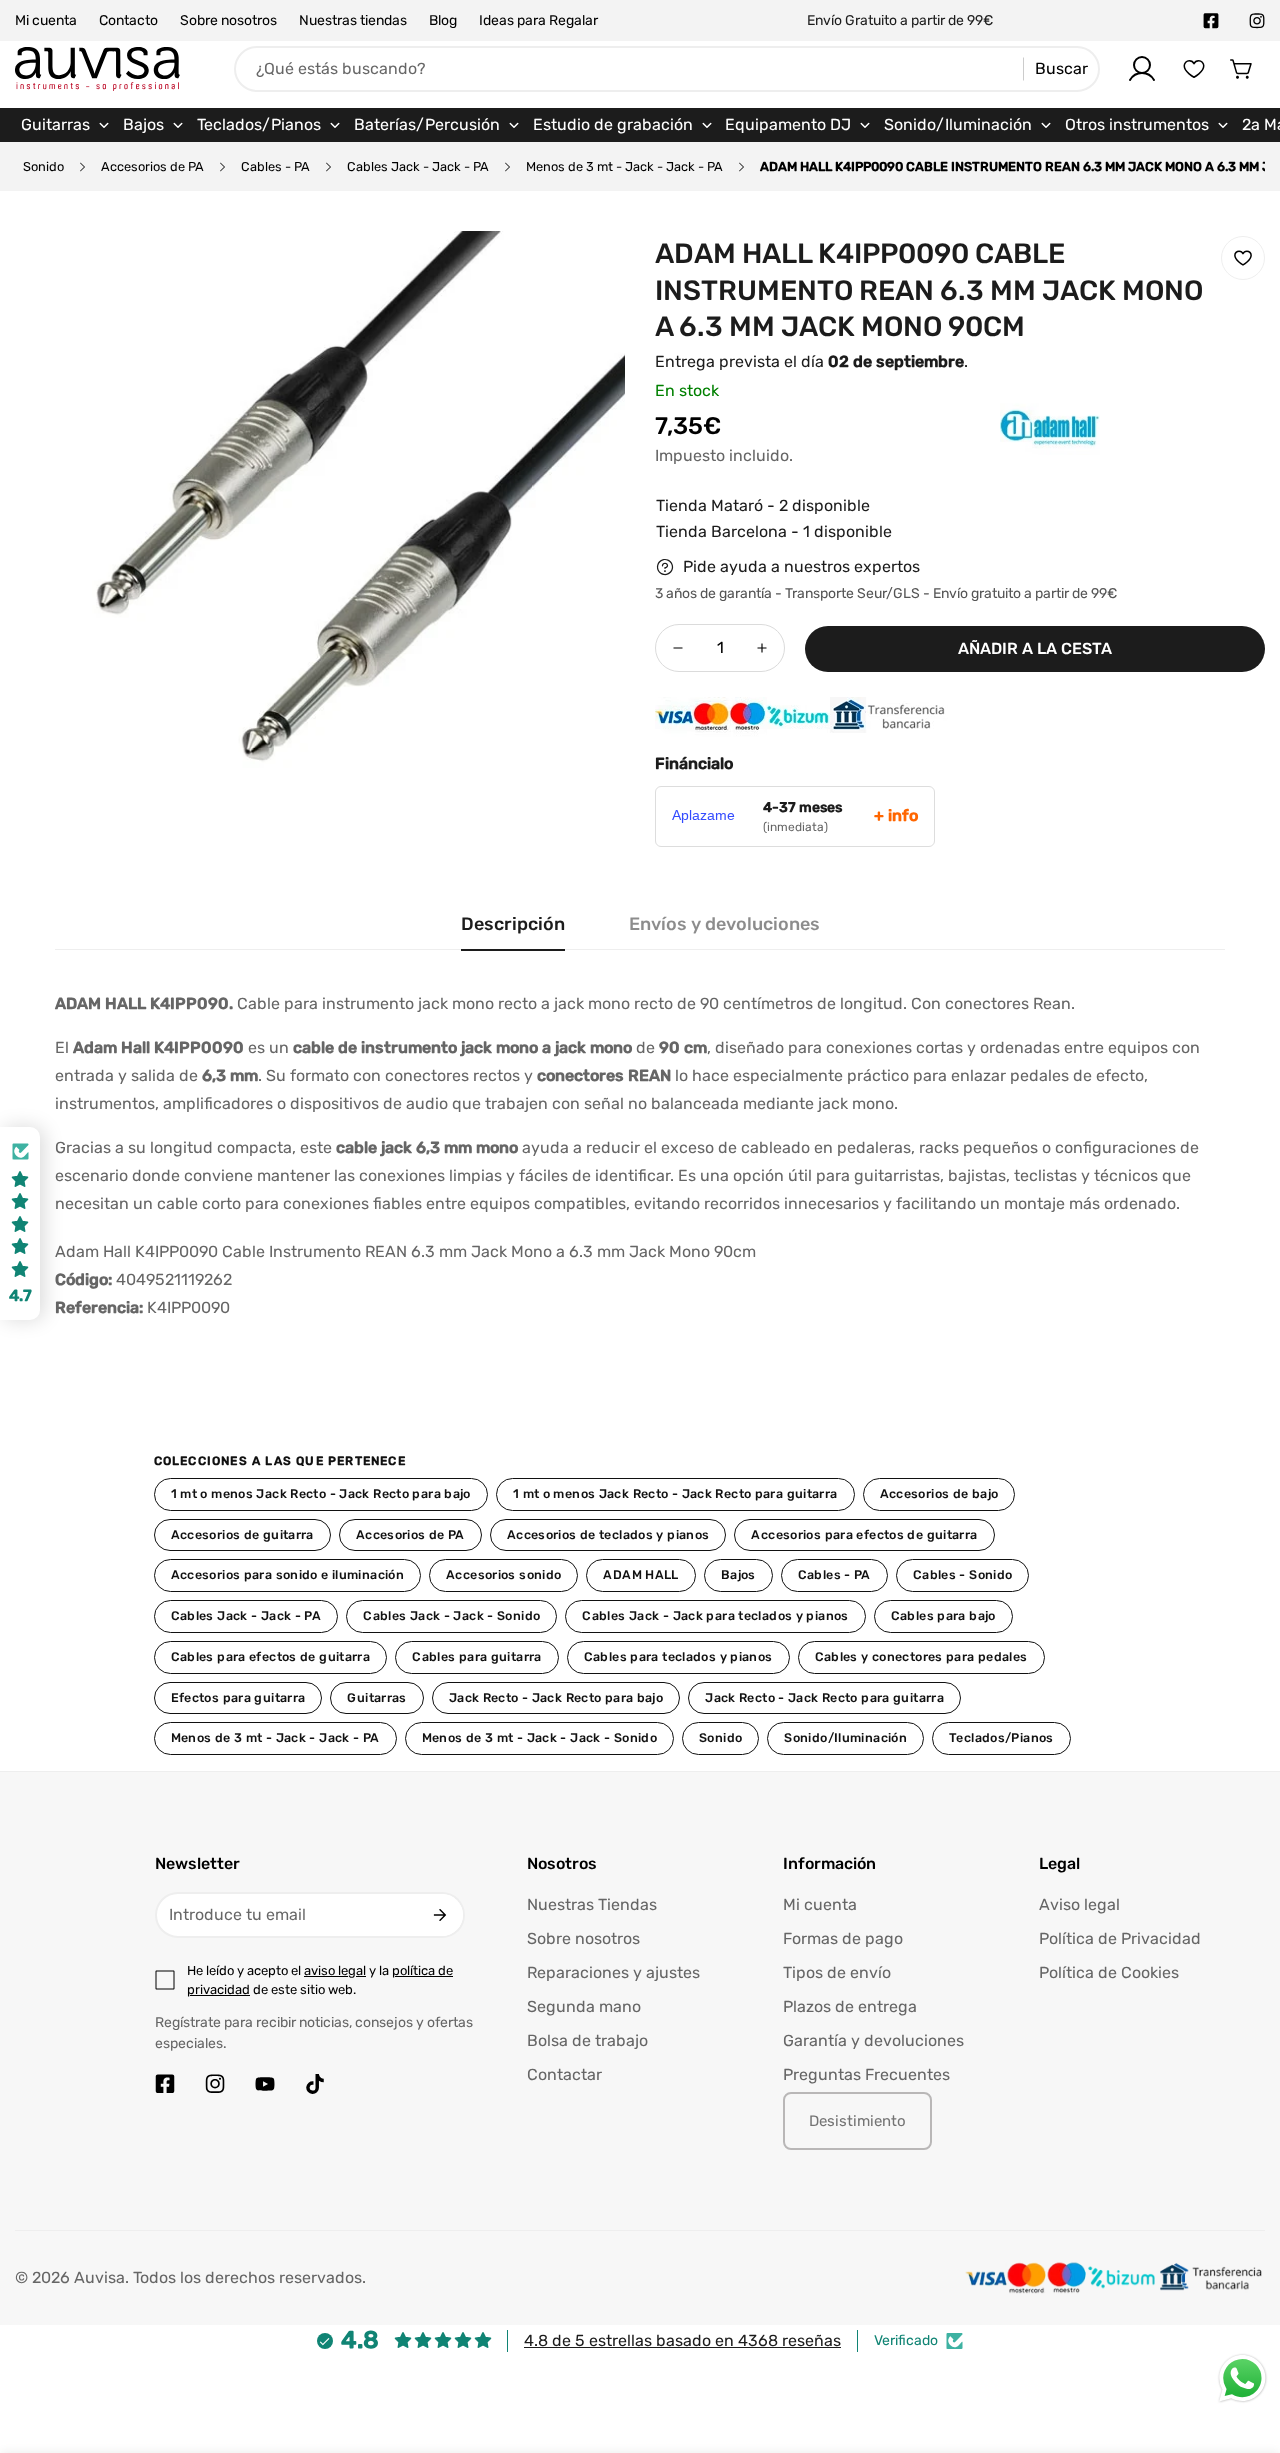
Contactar (564, 2074)
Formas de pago (843, 1938)
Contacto (128, 20)
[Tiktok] (315, 2084)
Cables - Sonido (963, 1574)
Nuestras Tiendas (592, 1904)
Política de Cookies (1109, 1972)
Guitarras (376, 1697)
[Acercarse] (583, 273)
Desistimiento (857, 2121)
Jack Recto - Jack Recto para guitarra (824, 1697)
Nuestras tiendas (353, 20)
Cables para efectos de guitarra (271, 1656)
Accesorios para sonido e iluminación (287, 1574)
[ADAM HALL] (1010, 458)
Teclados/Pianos (1001, 1737)
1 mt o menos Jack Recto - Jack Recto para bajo (321, 1493)
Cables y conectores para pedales (921, 1656)
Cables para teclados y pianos (678, 1656)
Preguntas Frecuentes (866, 2074)
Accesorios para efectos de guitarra (864, 1534)
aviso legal (335, 1970)
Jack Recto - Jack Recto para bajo (556, 1697)
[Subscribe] (440, 1915)
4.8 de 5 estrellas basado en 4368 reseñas (682, 2340)
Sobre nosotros (228, 20)
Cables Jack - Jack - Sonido (451, 1615)
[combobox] (667, 69)
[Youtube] (265, 2084)
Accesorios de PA (152, 166)
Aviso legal (1079, 1904)
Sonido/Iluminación (845, 1737)
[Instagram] (1257, 21)
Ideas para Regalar (538, 20)
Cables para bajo (943, 1615)
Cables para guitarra (477, 1656)
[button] (1242, 69)
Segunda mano (584, 2006)
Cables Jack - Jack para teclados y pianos (715, 1615)
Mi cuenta (46, 20)
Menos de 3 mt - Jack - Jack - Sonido (539, 1737)
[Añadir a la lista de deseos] (1243, 258)
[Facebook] (1211, 21)
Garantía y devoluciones (873, 2040)
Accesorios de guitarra (242, 1534)
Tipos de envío (837, 1972)
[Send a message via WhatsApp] (1242, 2378)
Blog (443, 20)
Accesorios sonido (503, 1574)
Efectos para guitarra (238, 1697)
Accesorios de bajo (939, 1493)
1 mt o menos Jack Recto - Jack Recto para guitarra (675, 1493)
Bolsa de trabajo (587, 2040)
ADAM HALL (640, 1574)
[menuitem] (66, 125)
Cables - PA (275, 166)
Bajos (738, 1574)
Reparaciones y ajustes (613, 1972)
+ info (896, 815)
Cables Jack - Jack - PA (418, 166)
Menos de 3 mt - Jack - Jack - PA (624, 166)
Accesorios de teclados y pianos (608, 1534)
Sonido (43, 166)
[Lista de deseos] (1194, 69)
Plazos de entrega (850, 2006)
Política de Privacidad (1120, 1938)
